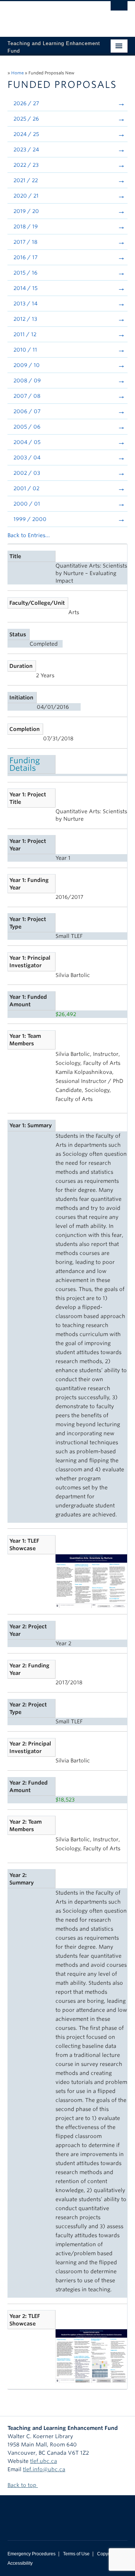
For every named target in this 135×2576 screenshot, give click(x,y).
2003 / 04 (27, 458)
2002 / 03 (27, 473)
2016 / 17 (25, 257)
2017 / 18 (25, 242)
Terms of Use (76, 2554)
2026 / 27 (26, 103)
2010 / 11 (25, 350)
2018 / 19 (26, 226)
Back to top (23, 2485)
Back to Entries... (29, 535)
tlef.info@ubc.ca (44, 2469)
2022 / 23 (26, 165)
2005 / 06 (27, 427)
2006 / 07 (27, 411)
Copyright (107, 2554)
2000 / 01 (27, 504)
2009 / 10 (27, 365)
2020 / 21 (26, 196)
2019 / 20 (26, 211)
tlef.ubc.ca (43, 2461)
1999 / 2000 (30, 519)
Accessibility (20, 2563)
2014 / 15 (25, 288)
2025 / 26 (26, 119)
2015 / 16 (25, 273)
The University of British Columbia (49, 15)
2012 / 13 (25, 319)
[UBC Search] (119, 9)
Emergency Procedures (31, 2554)
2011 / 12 (25, 334)
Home (17, 73)
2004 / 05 (27, 442)
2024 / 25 (26, 134)
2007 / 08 (27, 396)
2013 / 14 (25, 304)
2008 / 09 (27, 381)
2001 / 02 (26, 488)
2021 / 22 (26, 180)
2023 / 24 (26, 149)
